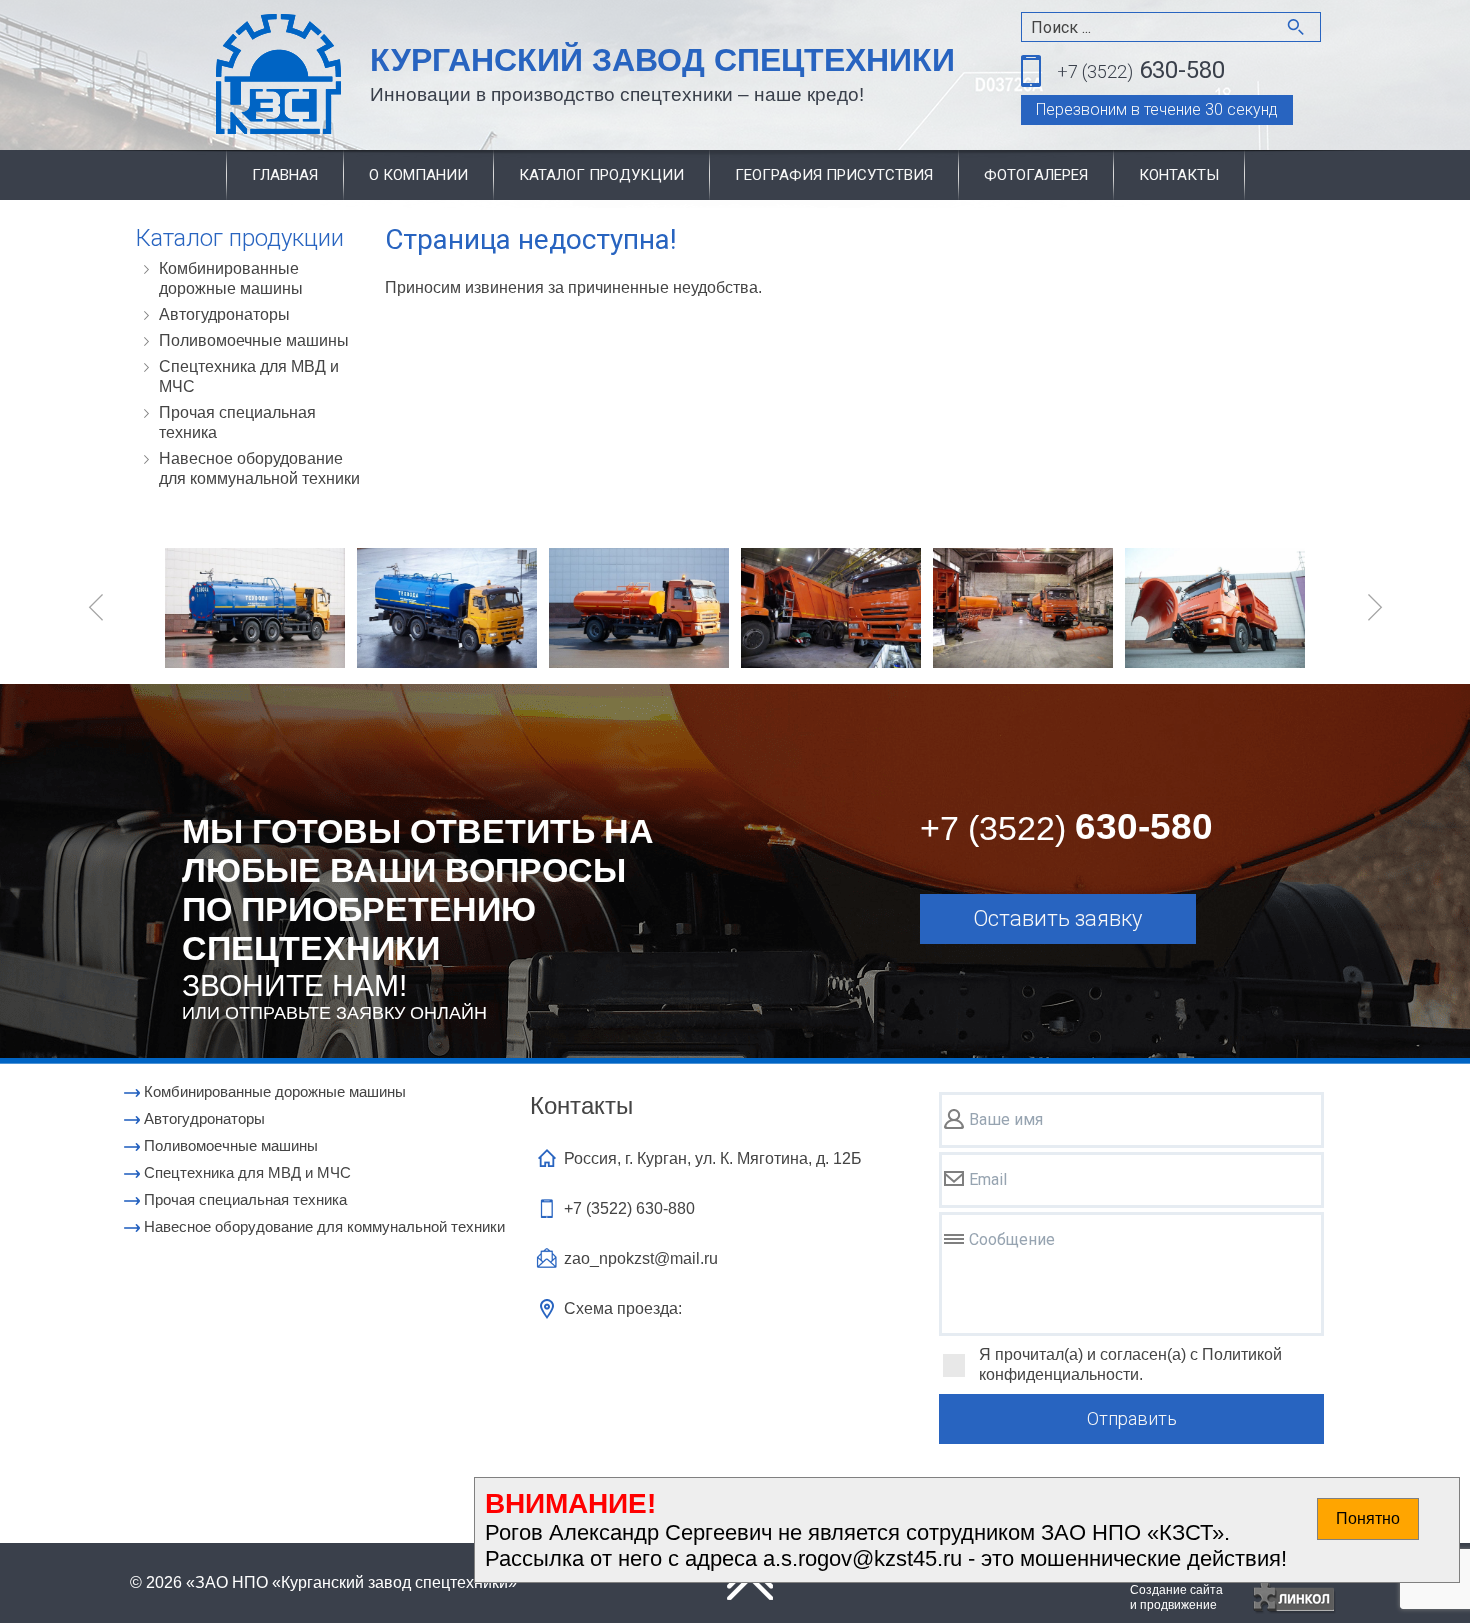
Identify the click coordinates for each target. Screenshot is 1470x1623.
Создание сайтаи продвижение (1176, 1597)
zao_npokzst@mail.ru (641, 1258)
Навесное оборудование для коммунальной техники (259, 468)
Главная (285, 175)
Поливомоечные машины (254, 340)
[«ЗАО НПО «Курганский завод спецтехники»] (231, 75)
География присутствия (834, 175)
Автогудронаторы (224, 314)
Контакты (1179, 175)
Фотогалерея (1036, 175)
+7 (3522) (629, 1208)
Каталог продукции (601, 175)
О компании (418, 175)
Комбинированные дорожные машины (231, 278)
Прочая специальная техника (237, 422)
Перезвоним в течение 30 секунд (1157, 109)
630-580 (1141, 70)
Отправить (1132, 1418)
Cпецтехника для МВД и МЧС (249, 376)
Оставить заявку (1057, 918)
